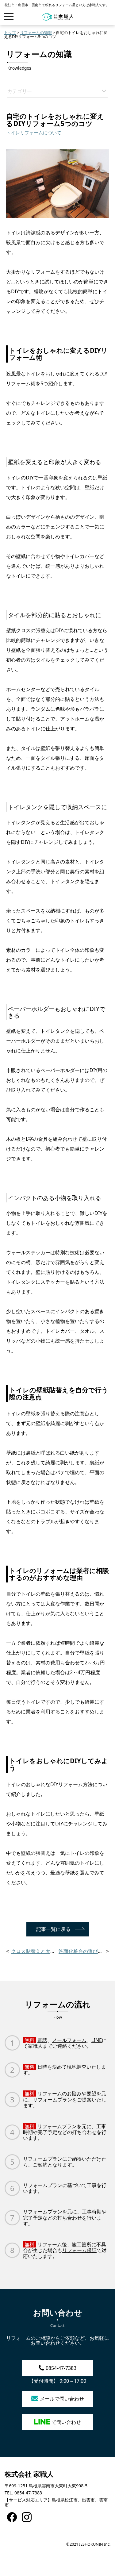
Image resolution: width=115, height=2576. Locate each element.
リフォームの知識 (36, 33)
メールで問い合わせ (62, 2399)
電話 (42, 2040)
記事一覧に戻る (53, 1929)
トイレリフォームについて (34, 133)
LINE (97, 2040)
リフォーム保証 (79, 2250)
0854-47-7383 (61, 2368)
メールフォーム (69, 2040)
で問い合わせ (66, 2422)
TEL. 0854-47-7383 (23, 2493)
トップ (10, 33)
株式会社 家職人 (29, 2474)
